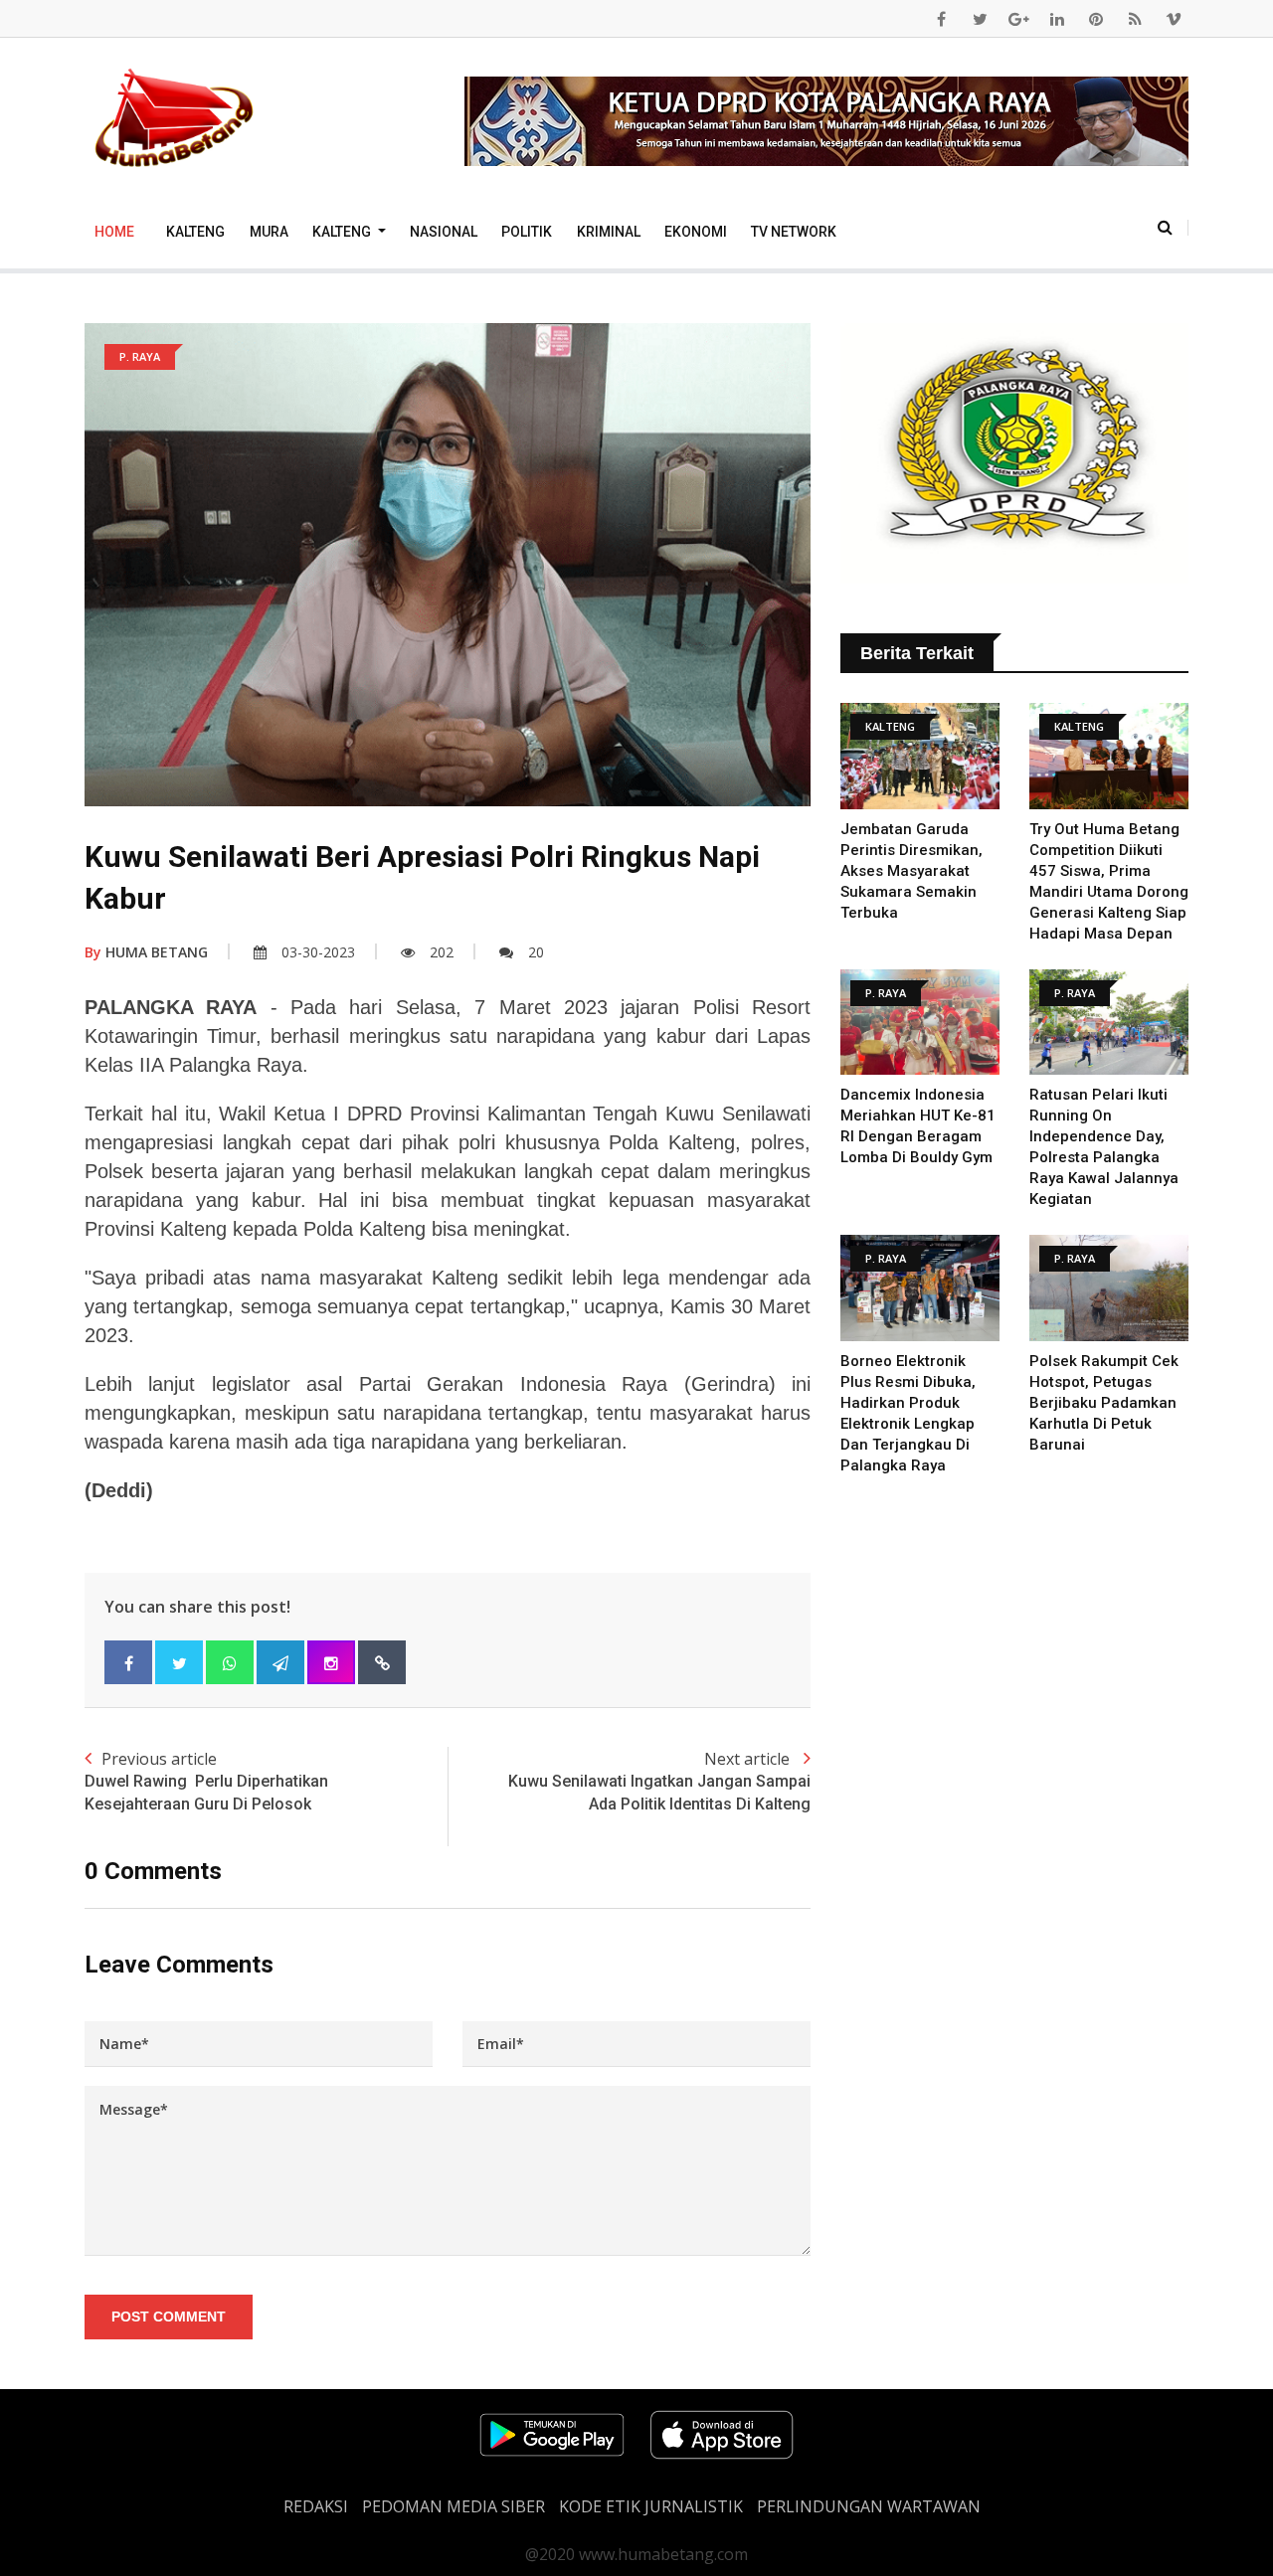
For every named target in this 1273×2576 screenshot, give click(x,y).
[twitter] (980, 19)
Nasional (444, 232)
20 (536, 952)
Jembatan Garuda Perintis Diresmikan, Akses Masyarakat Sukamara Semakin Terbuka (911, 871)
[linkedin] (1057, 19)
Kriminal (609, 232)
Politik (527, 232)
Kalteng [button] (343, 232)
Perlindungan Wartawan (869, 2506)
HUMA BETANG (146, 952)
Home (114, 232)
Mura (269, 232)
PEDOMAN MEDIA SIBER (454, 2506)
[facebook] (941, 19)
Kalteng (195, 232)
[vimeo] (1174, 19)
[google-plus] (1018, 19)
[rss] (1135, 19)
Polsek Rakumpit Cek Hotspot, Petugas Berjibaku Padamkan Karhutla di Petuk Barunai (1104, 1403)
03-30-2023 (318, 952)
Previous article (206, 1780)
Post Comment (169, 2317)
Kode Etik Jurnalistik (651, 2506)
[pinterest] (1096, 19)
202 (442, 952)
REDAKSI (316, 2506)
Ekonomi (696, 232)
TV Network (794, 232)
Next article (659, 1780)
